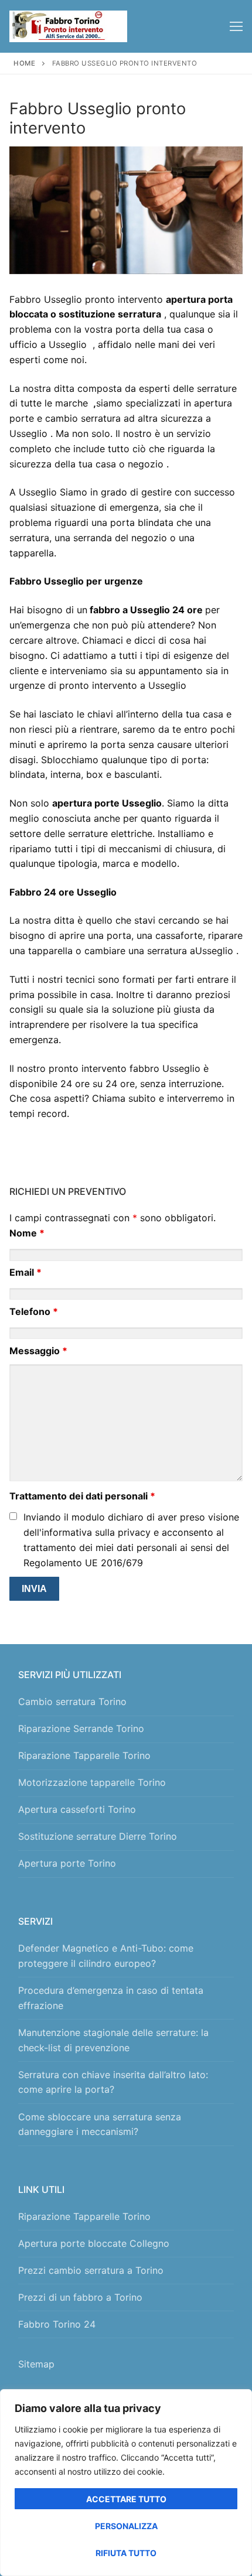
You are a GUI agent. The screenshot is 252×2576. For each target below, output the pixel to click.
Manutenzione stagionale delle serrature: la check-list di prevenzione (113, 2040)
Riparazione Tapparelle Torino (84, 1755)
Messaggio (38, 1351)
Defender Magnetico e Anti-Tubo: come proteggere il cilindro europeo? (106, 1956)
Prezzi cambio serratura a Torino (91, 2270)
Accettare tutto (126, 2499)
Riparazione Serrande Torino (81, 1728)
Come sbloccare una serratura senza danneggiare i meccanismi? (100, 2124)
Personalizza (126, 2526)
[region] (126, 2483)
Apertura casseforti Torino (77, 1809)
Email (25, 1272)
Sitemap (39, 2364)
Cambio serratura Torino (72, 1702)
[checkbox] (13, 1516)
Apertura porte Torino (67, 1863)
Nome (27, 1233)
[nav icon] (236, 26)
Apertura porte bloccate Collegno (94, 2243)
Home (24, 63)
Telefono (34, 1311)
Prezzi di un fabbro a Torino (80, 2297)
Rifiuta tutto (126, 2553)
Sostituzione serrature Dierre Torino (98, 1836)
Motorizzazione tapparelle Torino (92, 1782)
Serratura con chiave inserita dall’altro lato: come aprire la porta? (113, 2082)
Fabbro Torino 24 (57, 2324)
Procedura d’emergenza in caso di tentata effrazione (111, 1998)
